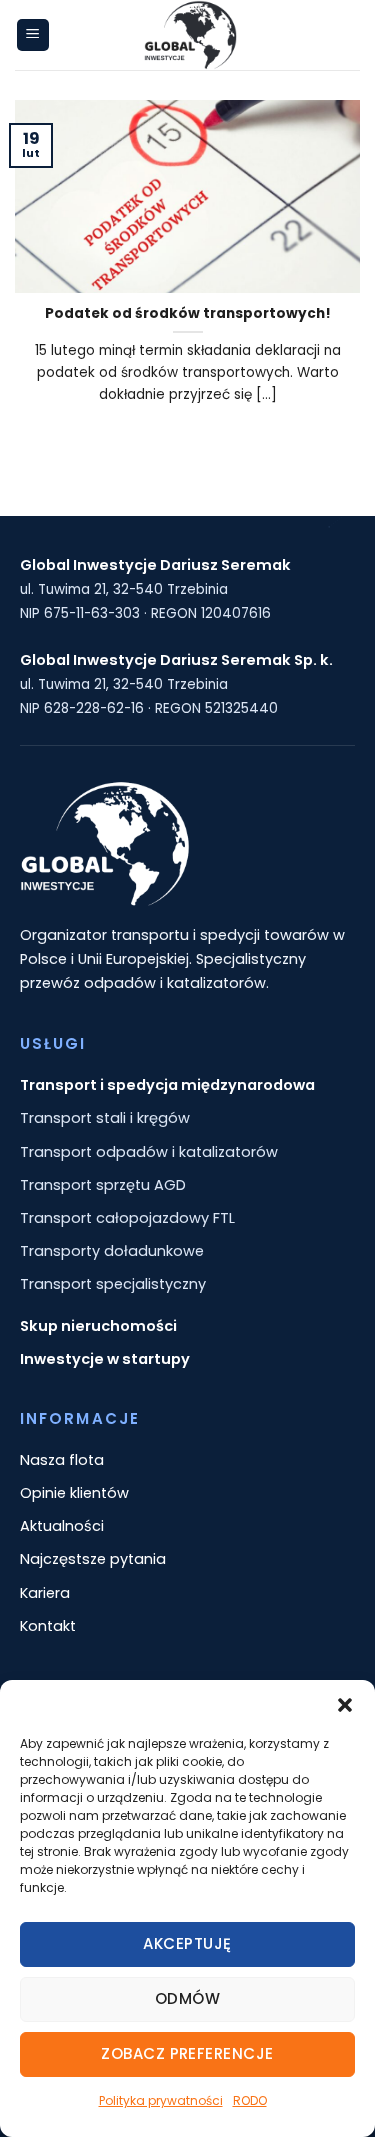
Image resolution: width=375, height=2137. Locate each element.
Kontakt (48, 1626)
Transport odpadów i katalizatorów (149, 1152)
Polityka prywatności (161, 2100)
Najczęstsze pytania (93, 1559)
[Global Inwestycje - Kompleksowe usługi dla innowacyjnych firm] (190, 35)
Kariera (45, 1593)
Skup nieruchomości (98, 1326)
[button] (345, 1705)
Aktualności (62, 1526)
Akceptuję (187, 1943)
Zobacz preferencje (187, 2053)
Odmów (187, 1998)
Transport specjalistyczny (113, 1284)
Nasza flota (62, 1460)
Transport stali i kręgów (105, 1118)
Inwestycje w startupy (105, 1359)
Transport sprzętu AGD (103, 1185)
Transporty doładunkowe (112, 1251)
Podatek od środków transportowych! (188, 314)
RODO (250, 2100)
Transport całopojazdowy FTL (127, 1218)
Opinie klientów (74, 1493)
